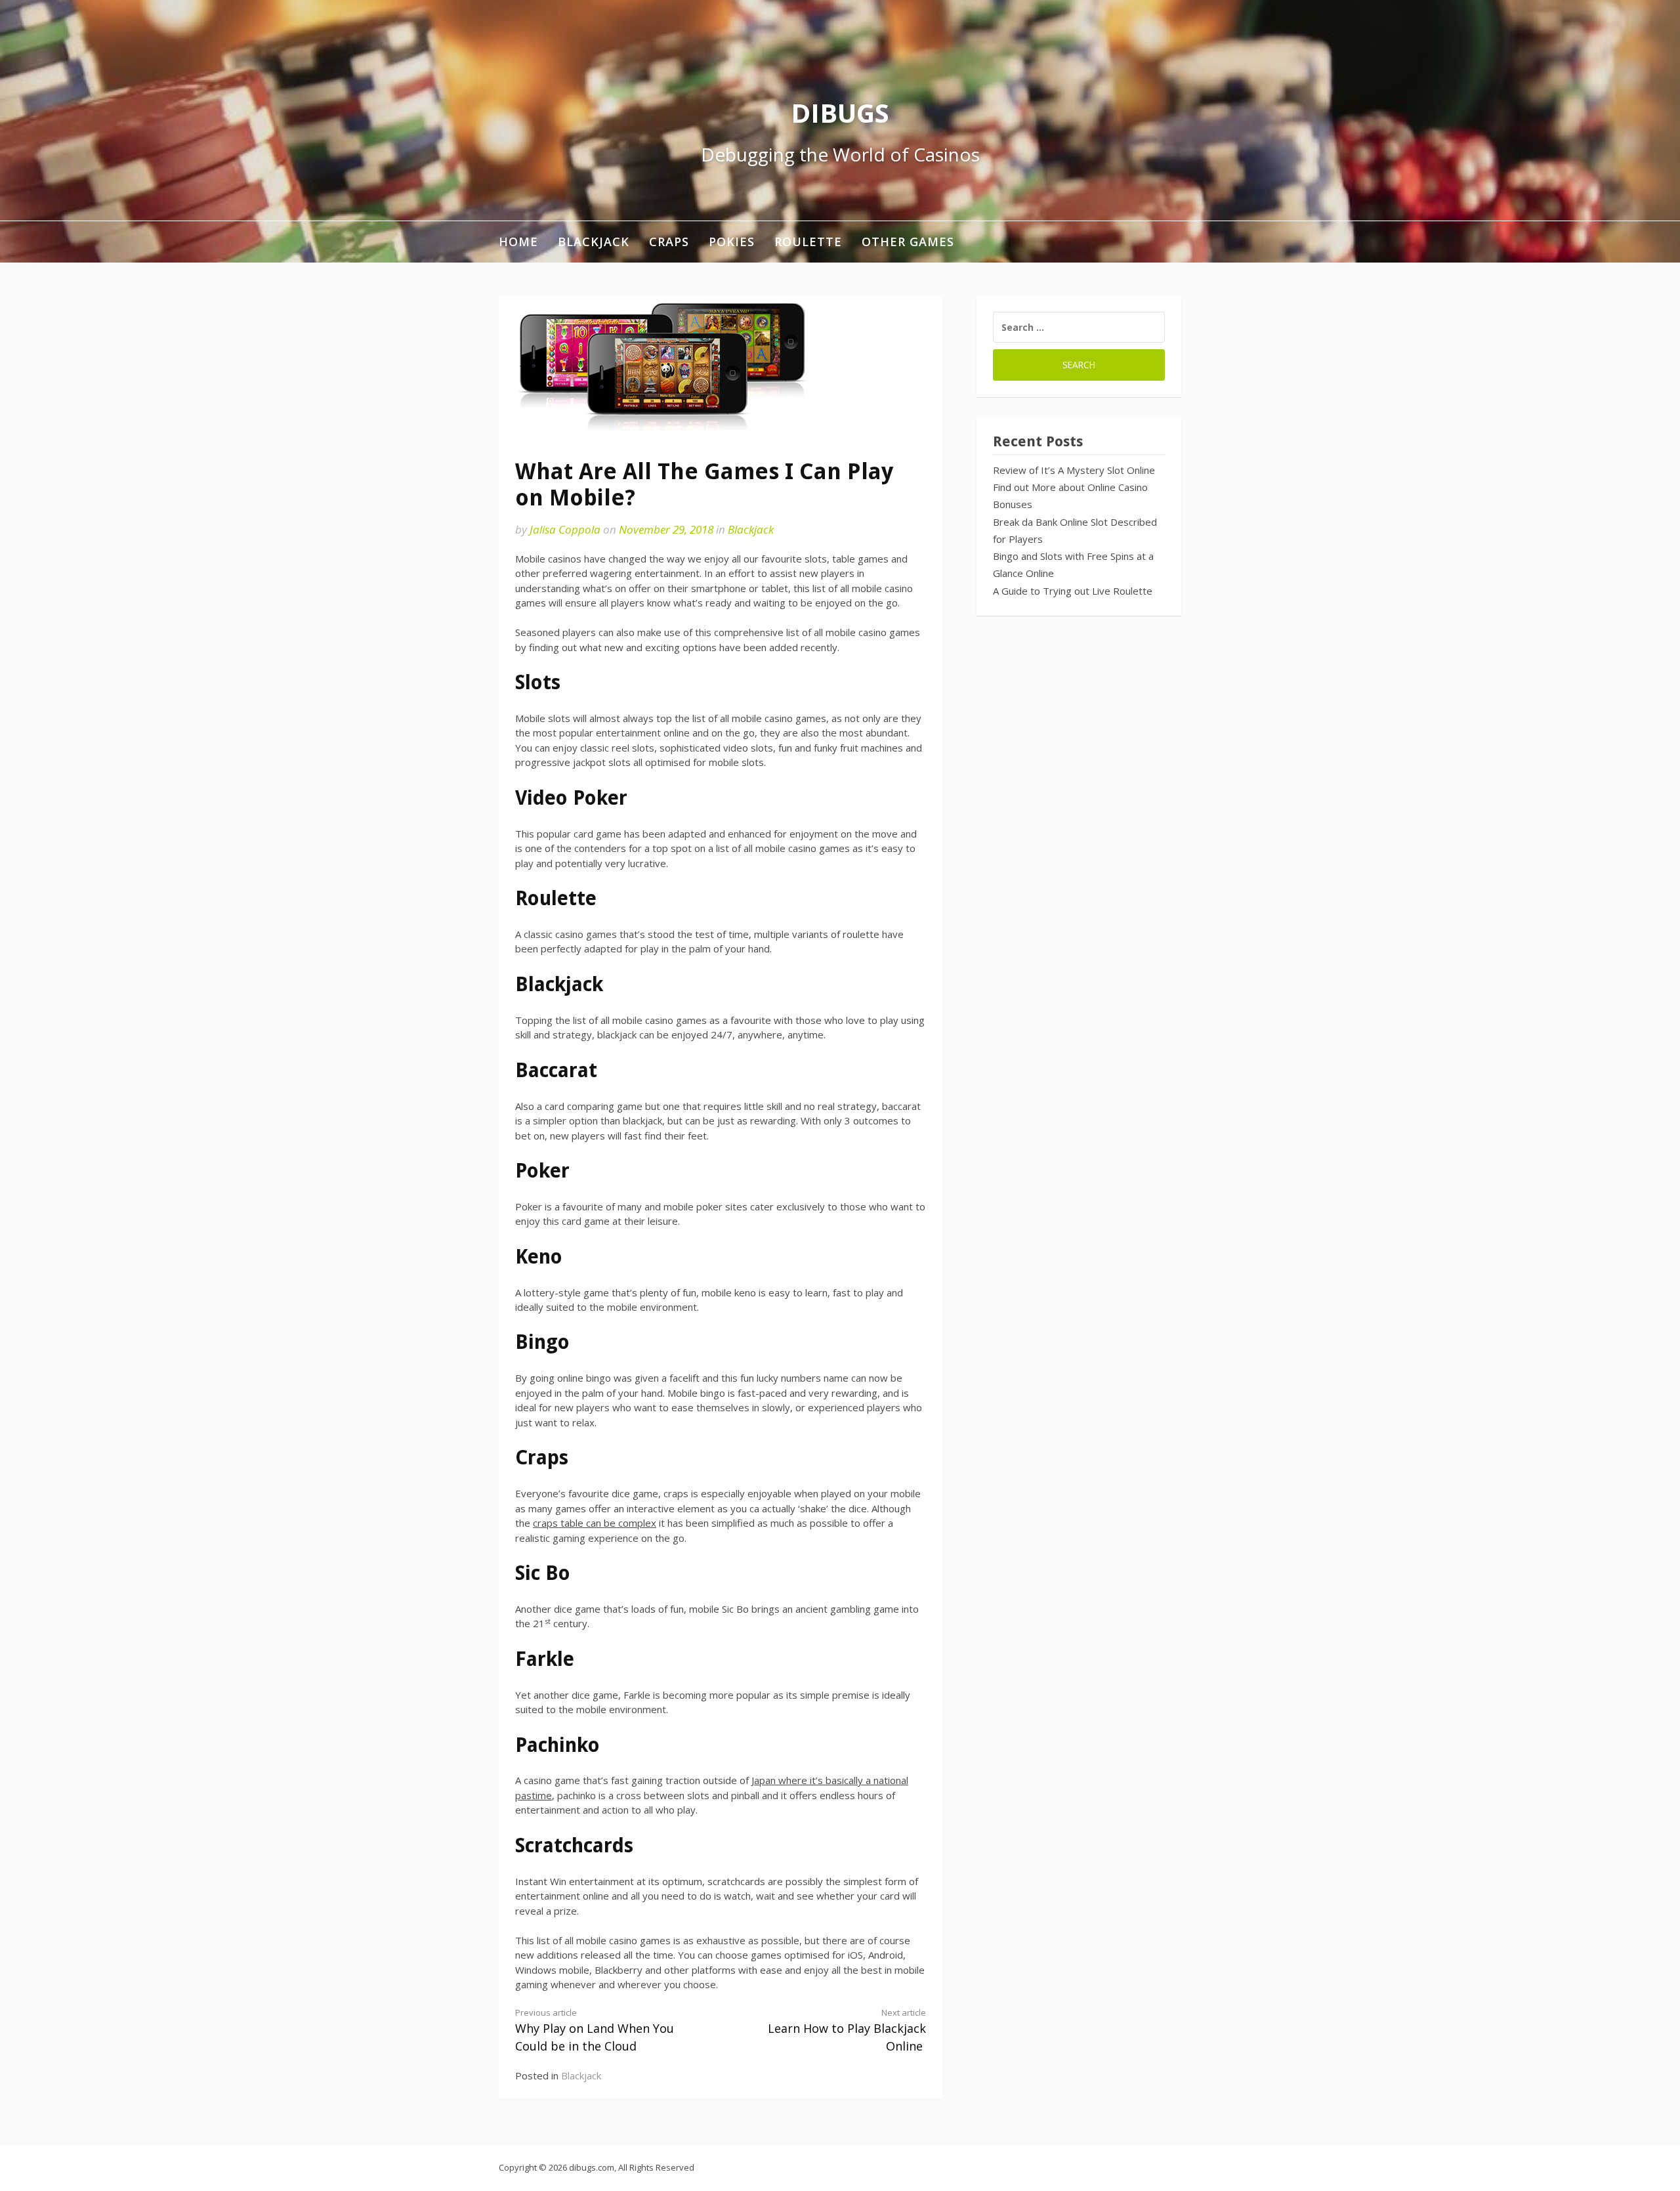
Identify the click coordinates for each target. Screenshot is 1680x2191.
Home (518, 242)
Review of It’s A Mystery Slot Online (1074, 470)
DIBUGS (840, 113)
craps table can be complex (595, 1523)
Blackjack (594, 242)
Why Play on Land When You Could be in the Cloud (595, 2030)
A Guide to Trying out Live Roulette (1073, 591)
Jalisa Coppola (565, 529)
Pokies (732, 242)
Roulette (808, 242)
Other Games (908, 242)
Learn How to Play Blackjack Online (847, 2030)
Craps (669, 242)
